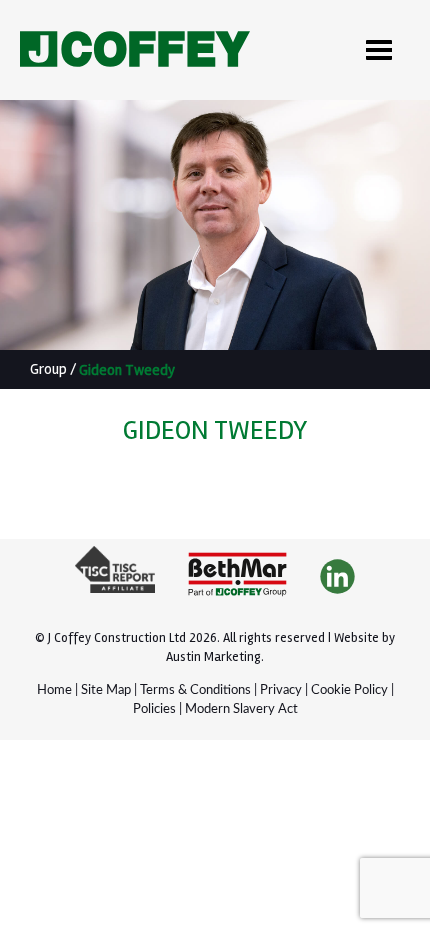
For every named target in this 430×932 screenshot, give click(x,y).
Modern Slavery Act (241, 709)
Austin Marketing (213, 657)
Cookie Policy (349, 690)
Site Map (106, 690)
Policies (154, 709)
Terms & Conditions (195, 690)
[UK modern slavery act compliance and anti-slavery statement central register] (115, 577)
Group (48, 369)
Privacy (281, 690)
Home (54, 690)
